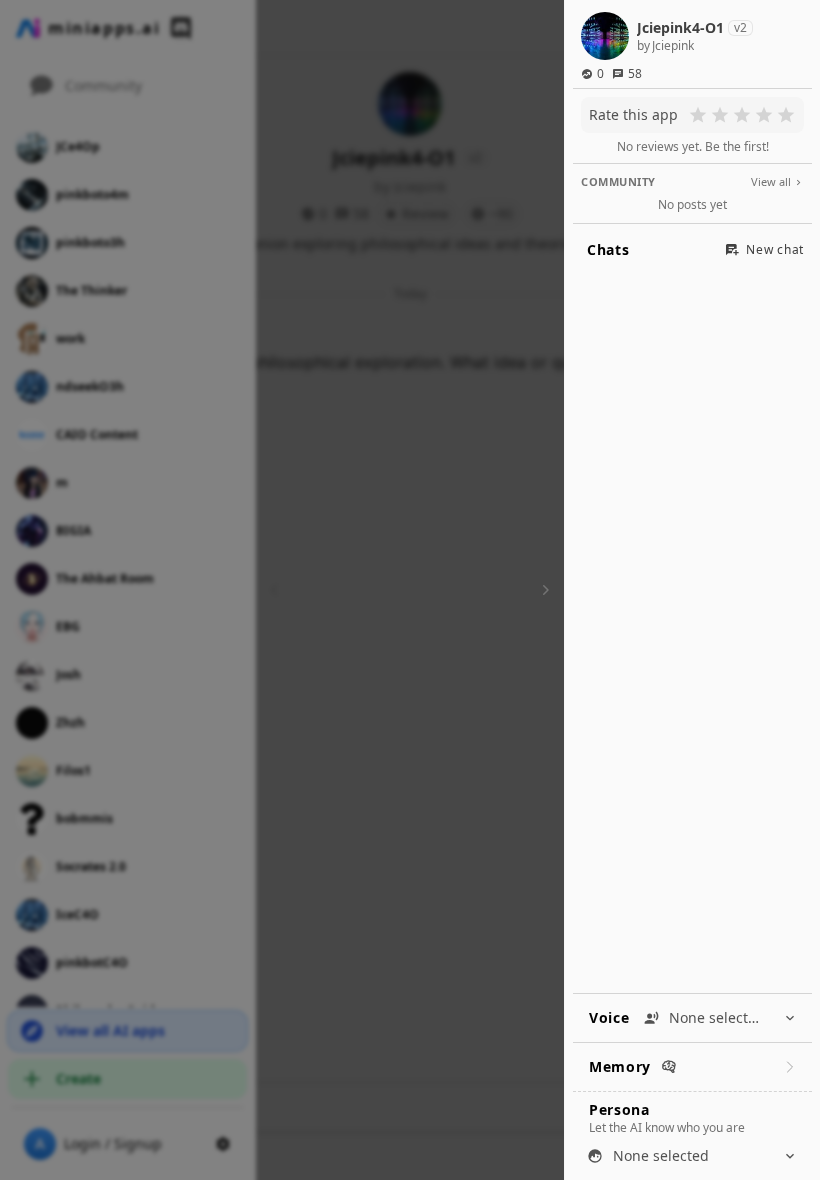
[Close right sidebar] (543, 590)
